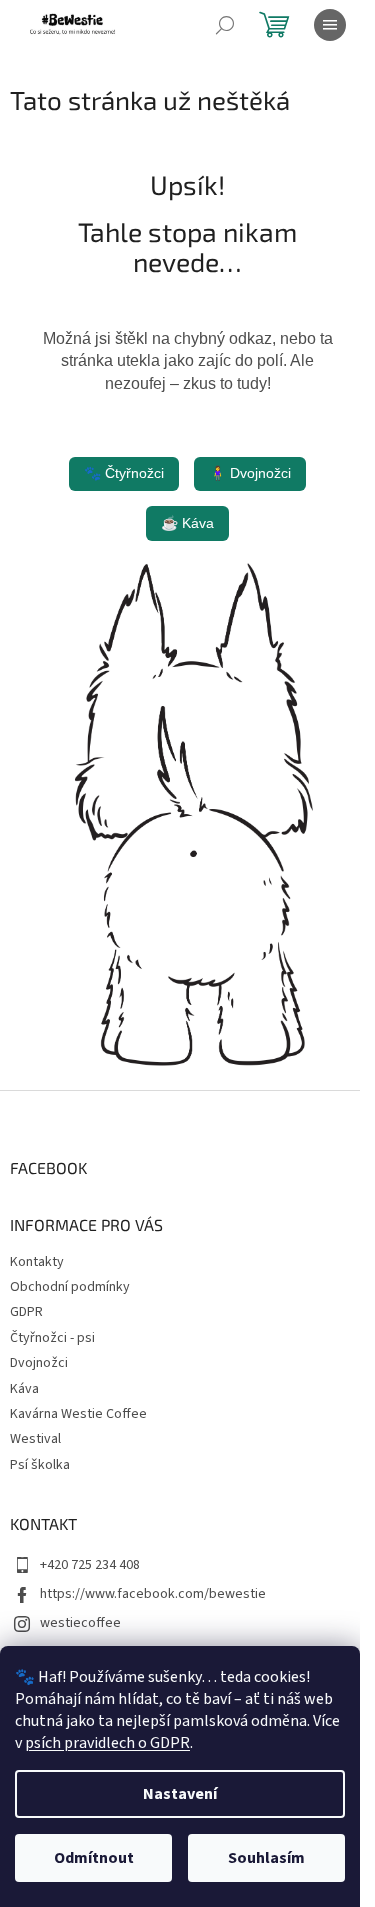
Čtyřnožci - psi (52, 1338)
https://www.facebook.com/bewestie (153, 1594)
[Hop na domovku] (188, 814)
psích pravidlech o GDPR (107, 1743)
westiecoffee (80, 1623)
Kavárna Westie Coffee (78, 1414)
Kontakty (37, 1262)
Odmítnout (94, 1858)
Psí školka (40, 1465)
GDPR (26, 1312)
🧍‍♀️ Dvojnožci (250, 473)
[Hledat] (225, 25)
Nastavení (180, 1794)
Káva (24, 1389)
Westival (35, 1439)
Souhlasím (266, 1858)
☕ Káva (187, 523)
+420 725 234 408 (90, 1565)
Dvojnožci (39, 1363)
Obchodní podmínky (70, 1287)
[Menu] (330, 25)
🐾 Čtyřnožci (124, 473)
